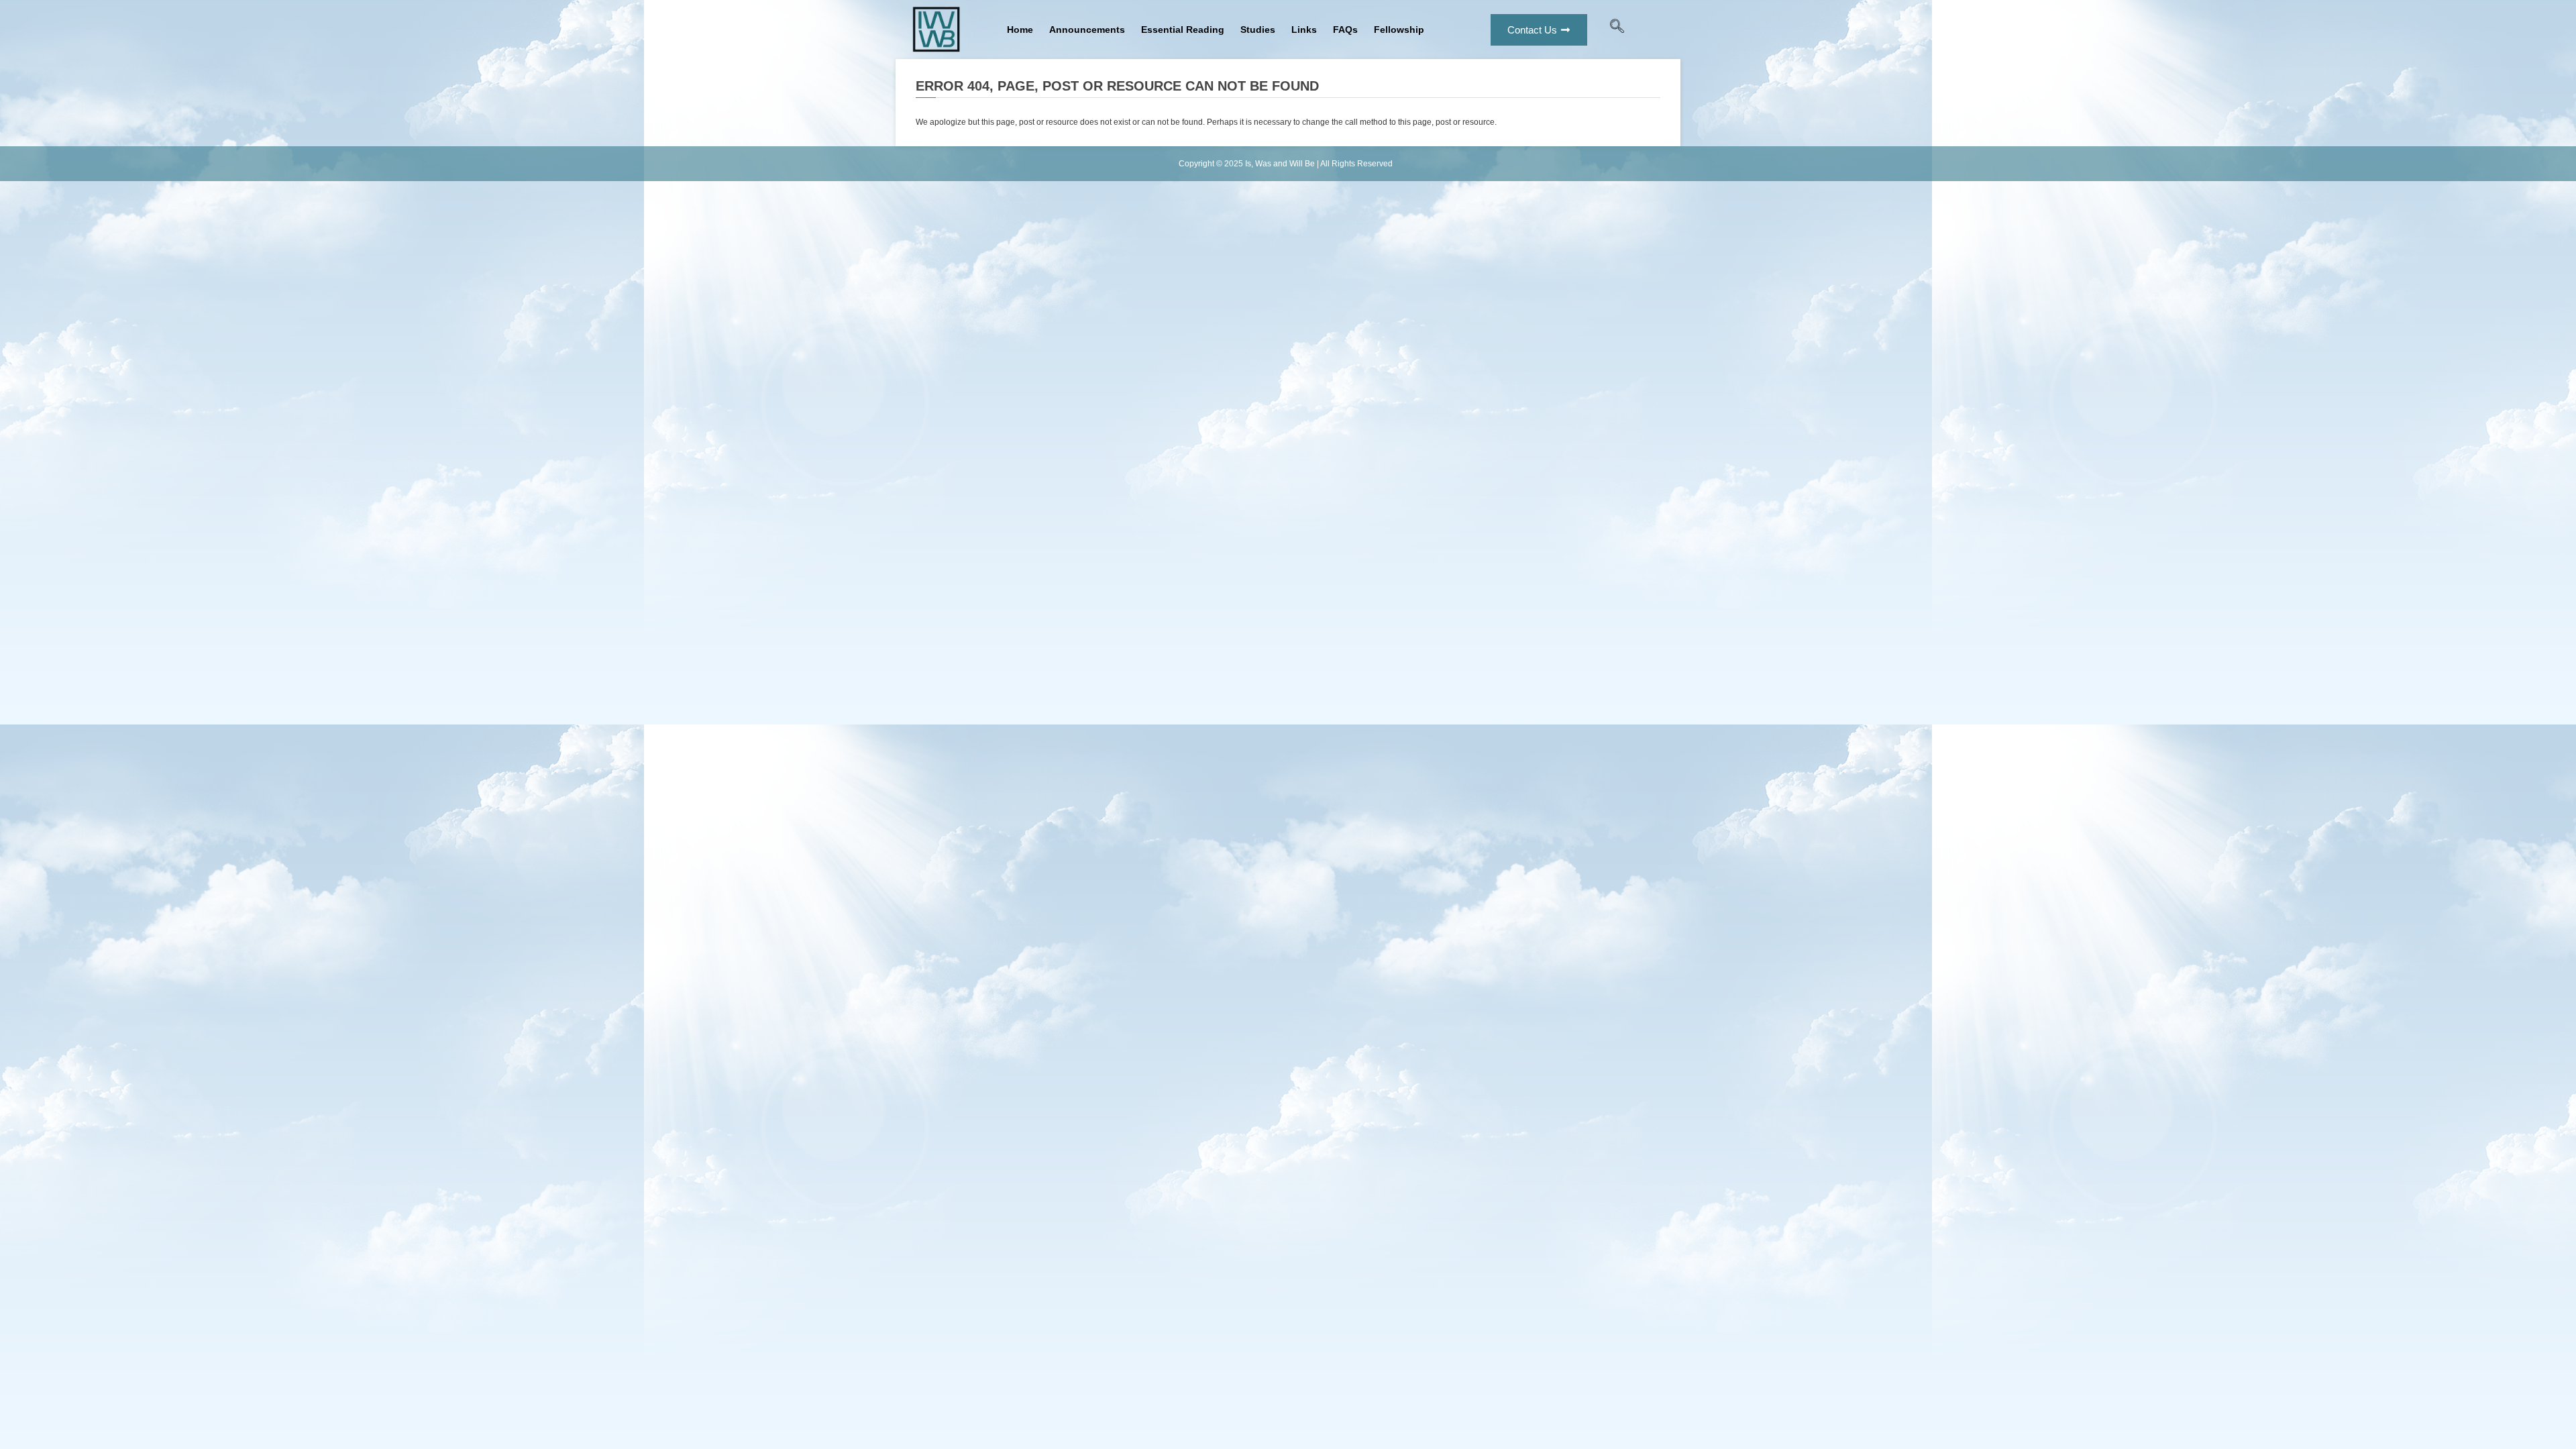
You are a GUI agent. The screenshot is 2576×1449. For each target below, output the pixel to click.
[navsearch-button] (1617, 30)
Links (1304, 30)
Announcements (1087, 30)
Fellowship (1399, 30)
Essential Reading (1183, 30)
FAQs (1345, 30)
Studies (1258, 30)
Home (1020, 30)
